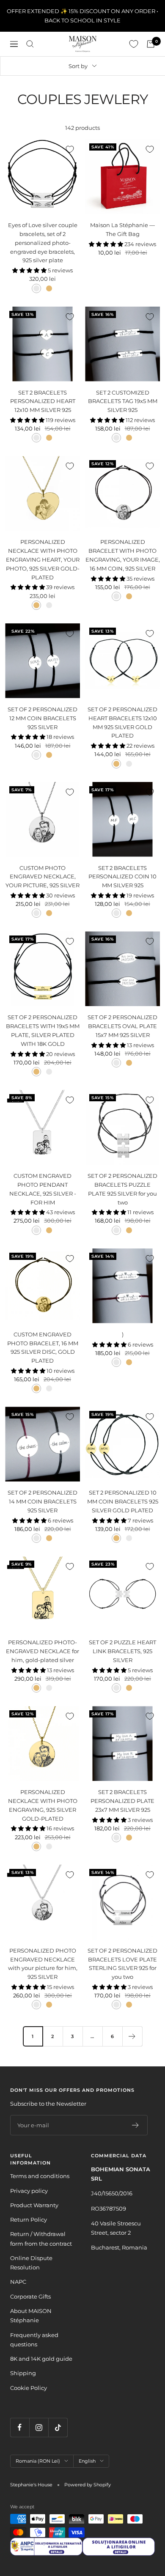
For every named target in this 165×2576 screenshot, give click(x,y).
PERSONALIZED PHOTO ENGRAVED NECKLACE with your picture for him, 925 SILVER (43, 1964)
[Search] (30, 44)
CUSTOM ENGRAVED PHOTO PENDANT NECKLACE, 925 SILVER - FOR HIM (43, 1189)
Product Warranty (34, 2205)
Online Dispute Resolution (31, 2263)
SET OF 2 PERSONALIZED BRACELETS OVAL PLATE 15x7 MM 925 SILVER (122, 1026)
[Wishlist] (134, 44)
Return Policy (29, 2219)
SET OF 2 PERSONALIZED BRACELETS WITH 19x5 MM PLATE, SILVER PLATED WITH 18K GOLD (43, 1030)
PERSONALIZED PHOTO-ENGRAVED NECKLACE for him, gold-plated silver (43, 1651)
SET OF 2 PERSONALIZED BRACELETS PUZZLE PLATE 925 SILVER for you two (122, 1189)
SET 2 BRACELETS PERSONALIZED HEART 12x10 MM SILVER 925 (43, 401)
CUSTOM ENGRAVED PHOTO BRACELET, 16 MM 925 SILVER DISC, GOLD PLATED (43, 1347)
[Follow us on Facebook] (20, 2427)
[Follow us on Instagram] (39, 2427)
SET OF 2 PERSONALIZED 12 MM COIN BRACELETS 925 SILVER (43, 718)
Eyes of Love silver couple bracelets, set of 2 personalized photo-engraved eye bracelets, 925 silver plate (43, 243)
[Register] (136, 2125)
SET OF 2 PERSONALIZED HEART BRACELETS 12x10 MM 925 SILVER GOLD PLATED (122, 722)
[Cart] (151, 44)
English (87, 2461)
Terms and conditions (40, 2176)
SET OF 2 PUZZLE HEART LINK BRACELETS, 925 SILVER (122, 1651)
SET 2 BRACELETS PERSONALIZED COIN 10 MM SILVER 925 (122, 877)
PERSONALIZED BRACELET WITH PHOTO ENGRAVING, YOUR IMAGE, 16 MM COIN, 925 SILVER (123, 555)
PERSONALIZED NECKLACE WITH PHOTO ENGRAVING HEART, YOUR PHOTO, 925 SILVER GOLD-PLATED (43, 559)
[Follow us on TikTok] (58, 2427)
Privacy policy (29, 2191)
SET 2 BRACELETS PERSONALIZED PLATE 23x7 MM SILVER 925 (122, 1801)
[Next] (132, 2036)
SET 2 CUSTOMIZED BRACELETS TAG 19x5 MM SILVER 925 (123, 401)
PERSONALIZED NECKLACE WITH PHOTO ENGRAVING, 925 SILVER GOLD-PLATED (43, 1805)
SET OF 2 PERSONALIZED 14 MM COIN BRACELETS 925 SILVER (43, 1501)
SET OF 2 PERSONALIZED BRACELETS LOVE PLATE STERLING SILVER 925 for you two (122, 1964)
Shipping (23, 2373)
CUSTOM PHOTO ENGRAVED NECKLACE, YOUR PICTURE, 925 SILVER (43, 877)
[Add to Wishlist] (70, 149)
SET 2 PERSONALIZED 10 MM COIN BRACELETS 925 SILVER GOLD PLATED (123, 1501)
